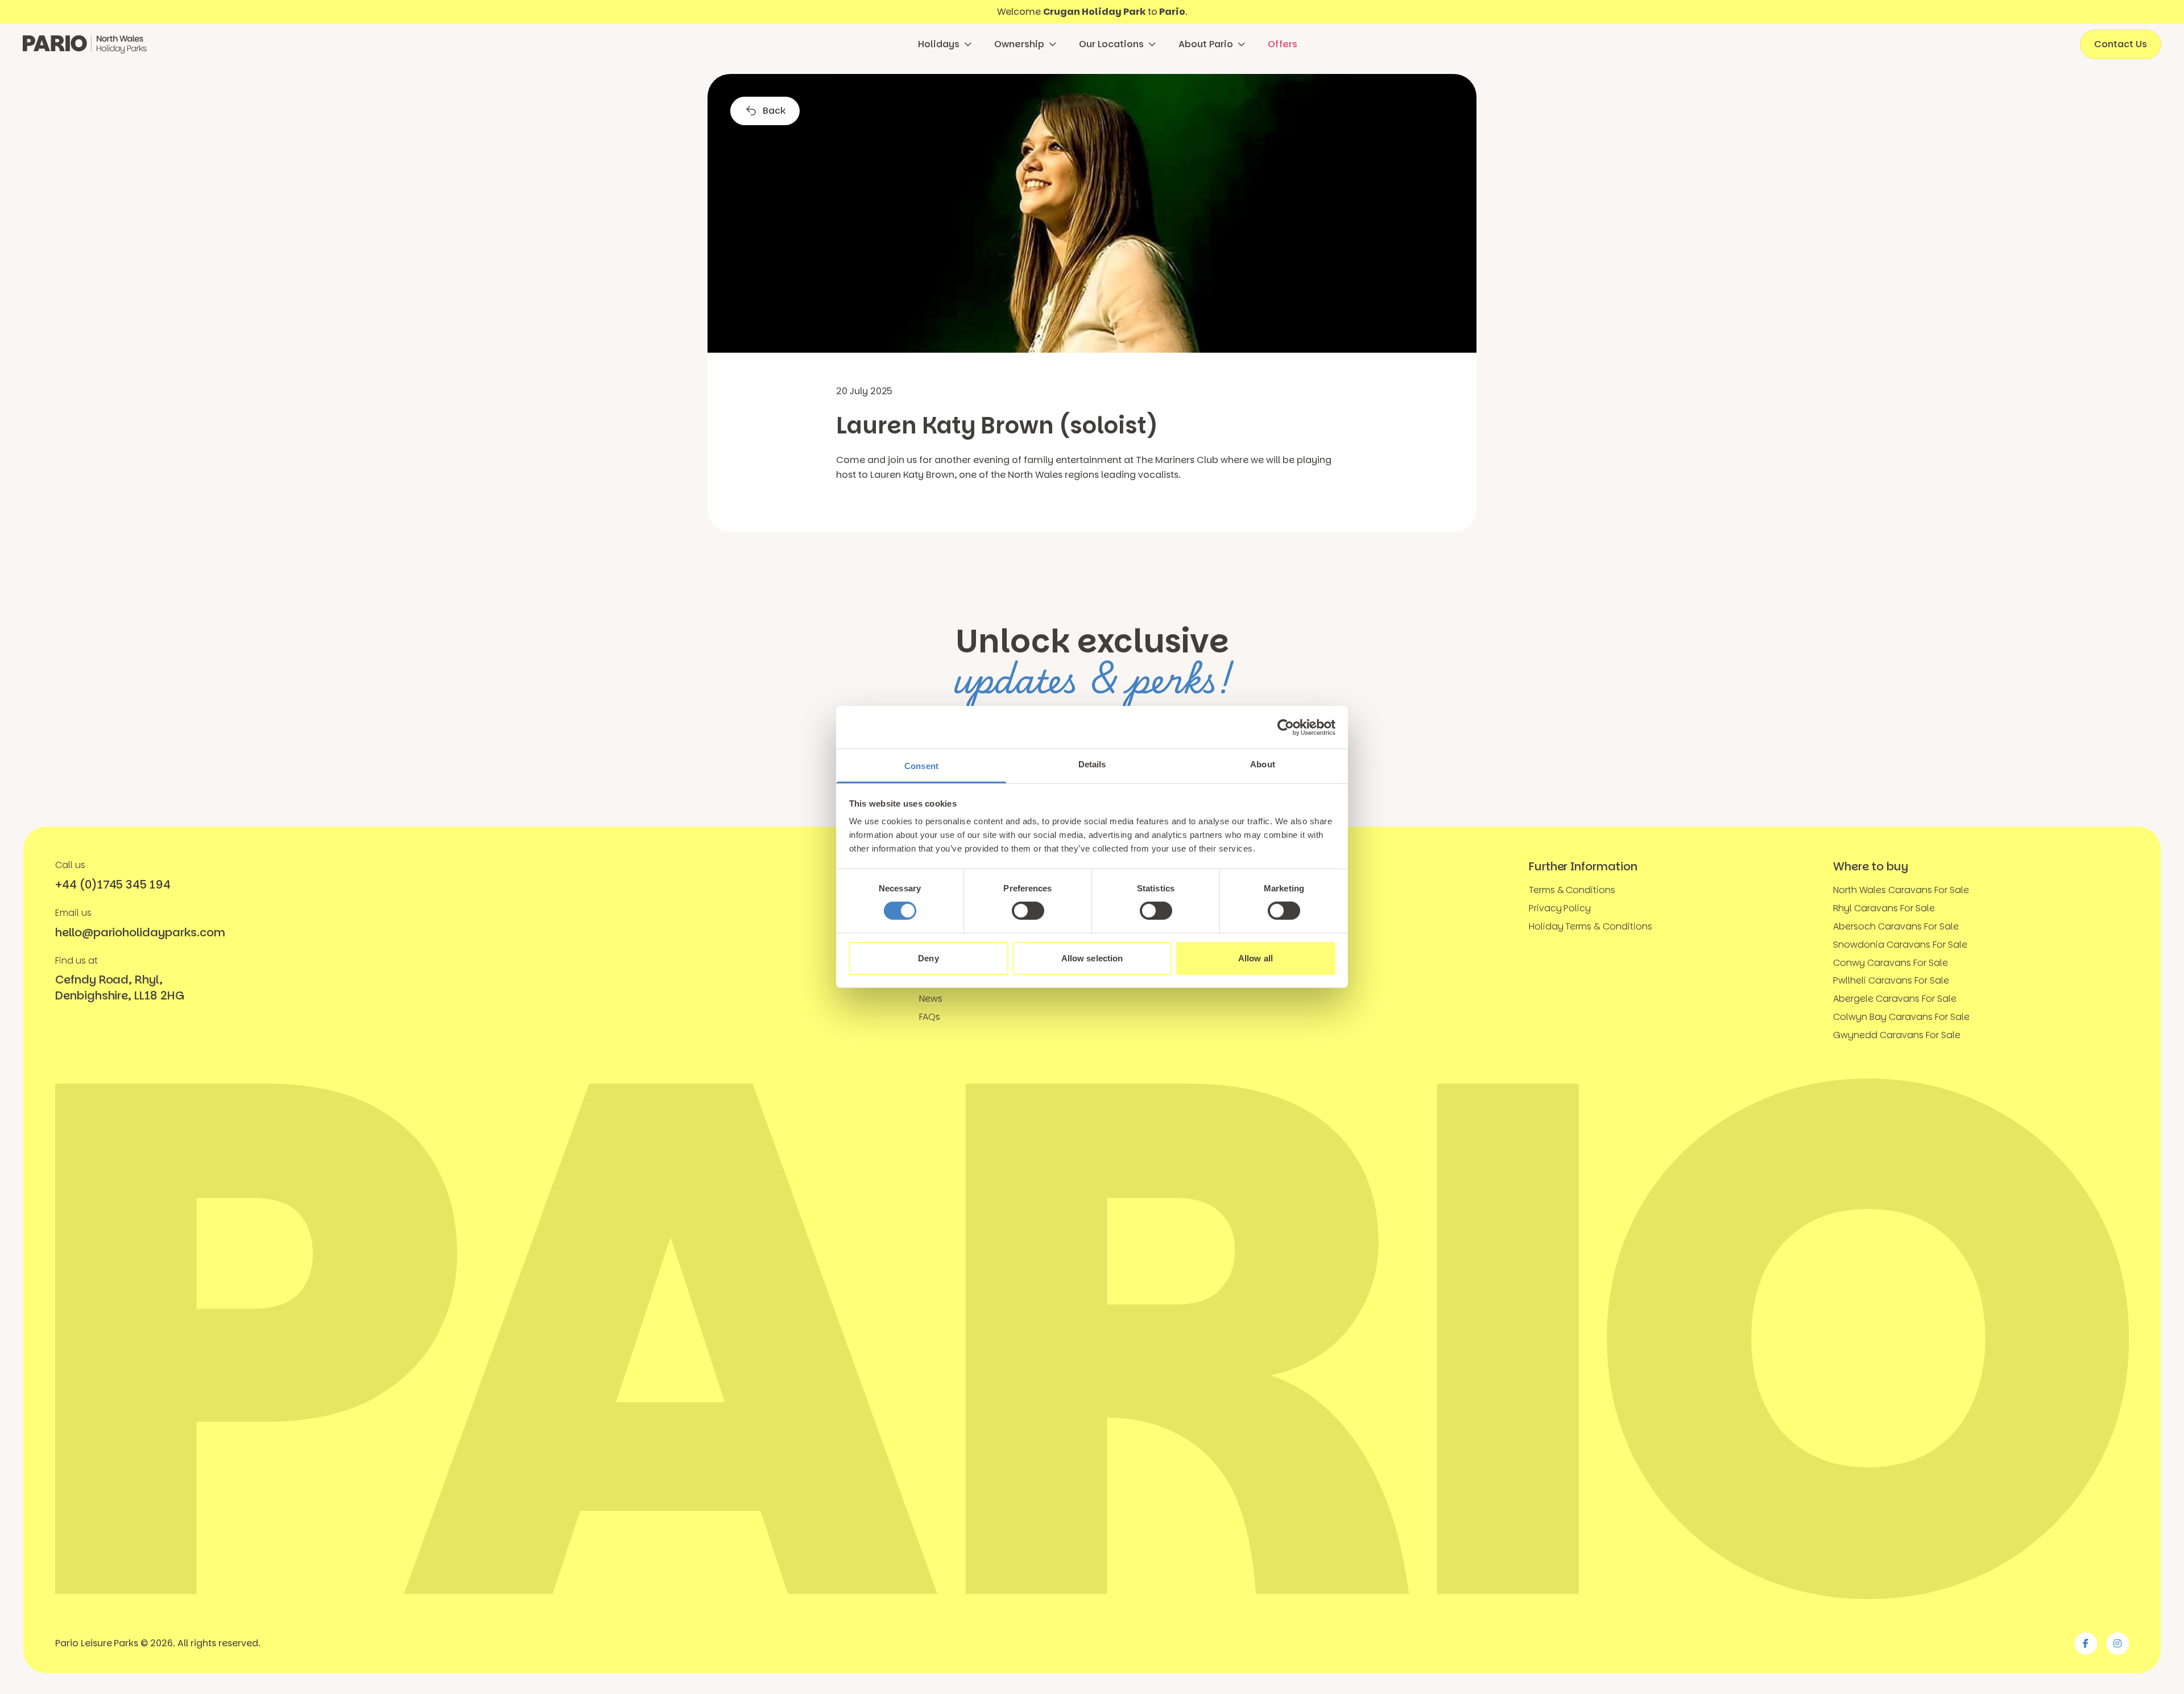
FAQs (930, 1017)
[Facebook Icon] (2086, 1643)
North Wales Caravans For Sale (1901, 890)
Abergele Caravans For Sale (1895, 999)
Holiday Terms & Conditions (1591, 926)
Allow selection (1092, 958)
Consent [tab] (921, 766)
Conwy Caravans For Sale (1890, 963)
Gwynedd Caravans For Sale (1896, 1035)
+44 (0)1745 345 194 (113, 885)
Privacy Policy (1560, 908)
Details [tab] (1092, 764)
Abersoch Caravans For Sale (1896, 926)
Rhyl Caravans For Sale (1884, 908)
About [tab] (1263, 764)
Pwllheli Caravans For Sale (1891, 980)
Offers (1283, 44)
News (931, 999)
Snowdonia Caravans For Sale (1900, 945)
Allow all (1256, 958)
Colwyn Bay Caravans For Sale (1901, 1017)
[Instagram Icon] (2117, 1643)
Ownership (1019, 44)
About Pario (1206, 44)
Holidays (939, 44)
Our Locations (1111, 44)
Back (774, 111)
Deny (928, 958)
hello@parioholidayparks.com (140, 932)
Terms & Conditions (1572, 890)
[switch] (1028, 911)
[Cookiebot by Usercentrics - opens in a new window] (1286, 727)
